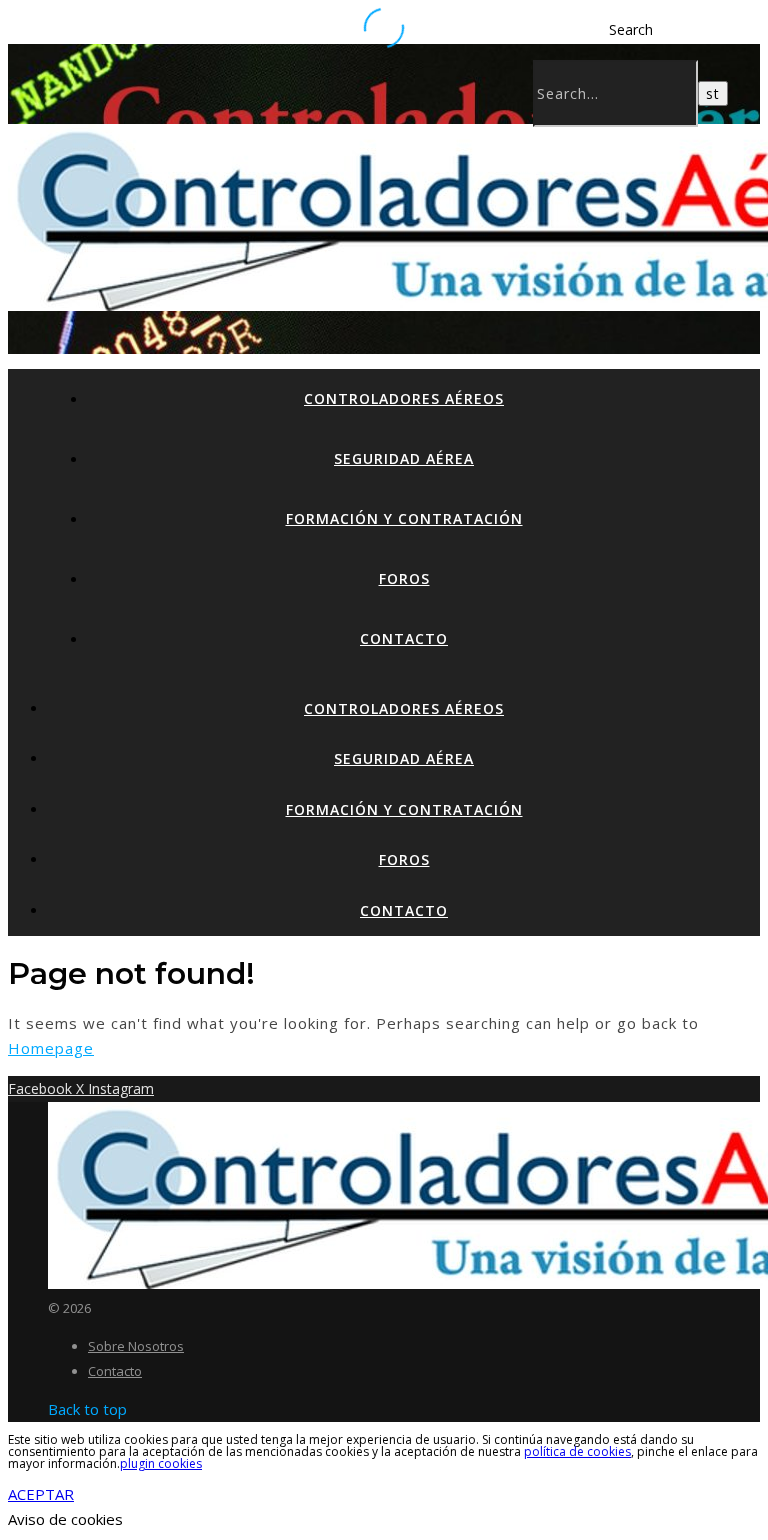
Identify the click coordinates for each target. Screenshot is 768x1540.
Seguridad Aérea (404, 458)
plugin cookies (161, 1463)
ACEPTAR (41, 1494)
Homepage (51, 1048)
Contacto (404, 638)
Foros (404, 578)
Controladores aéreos (404, 398)
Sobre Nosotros (136, 1346)
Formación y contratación (404, 518)
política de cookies (577, 1451)
